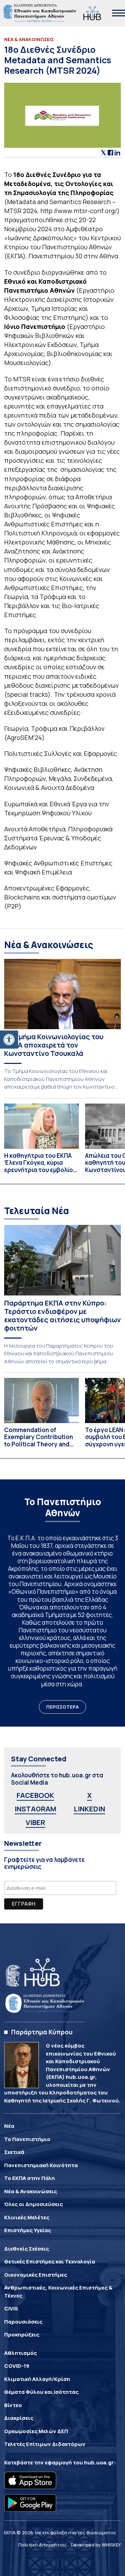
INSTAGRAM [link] (35, 1809)
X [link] (89, 1795)
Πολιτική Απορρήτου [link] (42, 2545)
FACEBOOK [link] (35, 1795)
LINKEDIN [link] (89, 1809)
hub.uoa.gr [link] (99, 2462)
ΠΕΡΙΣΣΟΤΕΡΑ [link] (62, 1707)
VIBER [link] (35, 1822)
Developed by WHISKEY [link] (96, 2545)
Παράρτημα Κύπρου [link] (42, 2032)
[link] (9, 1040)
